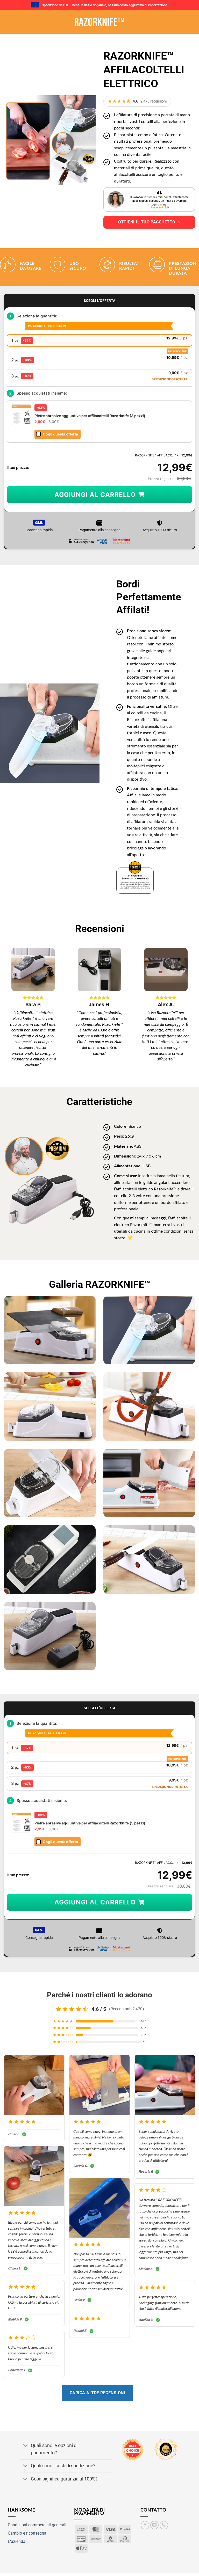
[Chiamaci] (164, 2525)
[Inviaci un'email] (155, 2525)
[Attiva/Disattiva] (26, 2446)
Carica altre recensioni (97, 2393)
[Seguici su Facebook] (145, 2525)
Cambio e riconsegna (27, 2533)
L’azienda (17, 2541)
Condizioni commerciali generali (37, 2525)
